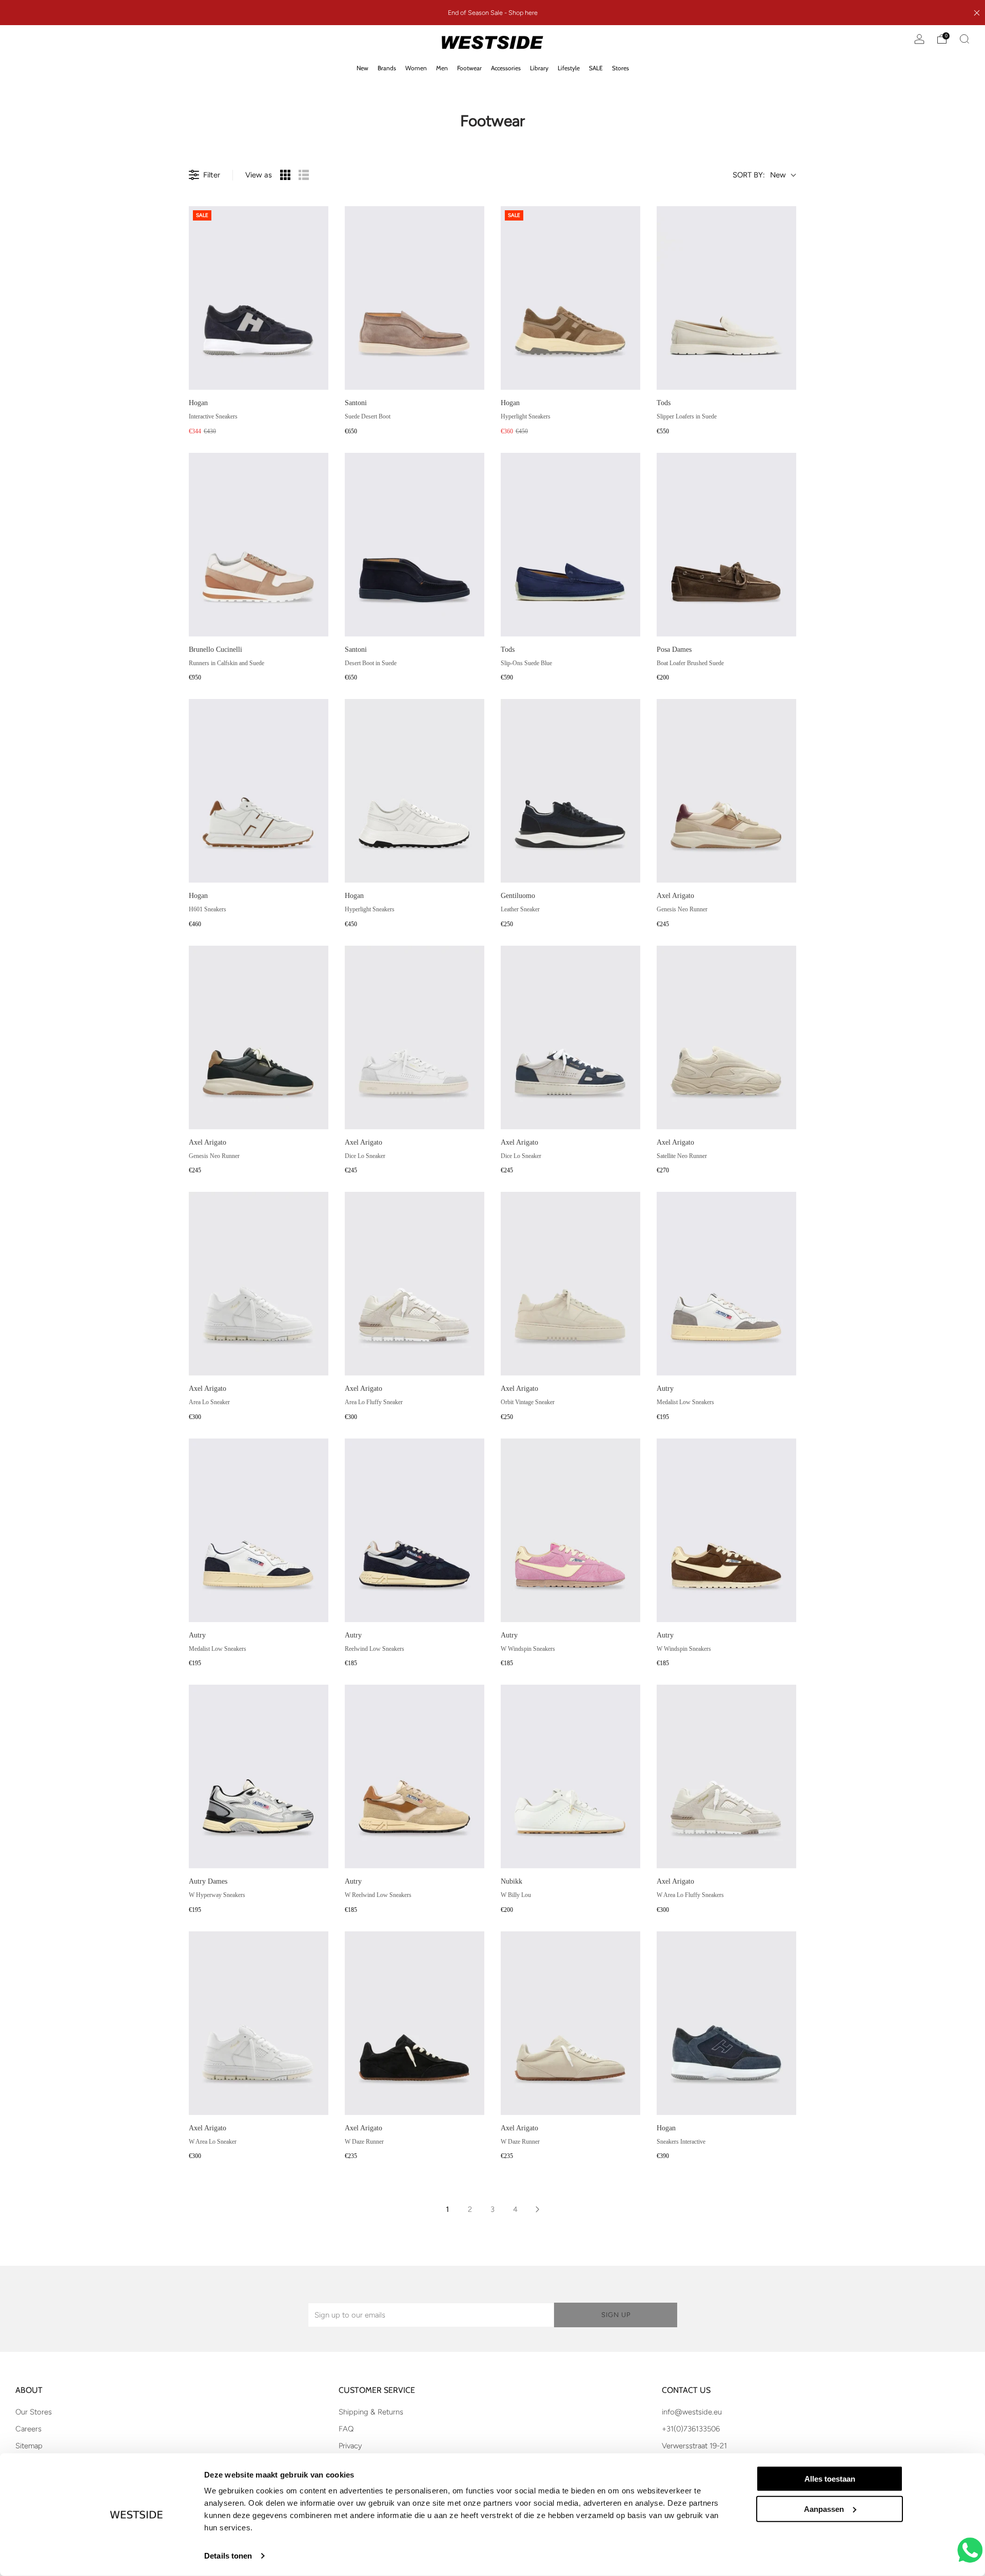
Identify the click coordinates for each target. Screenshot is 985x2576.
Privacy (350, 2446)
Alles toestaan (830, 2479)
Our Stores (34, 2412)
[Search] (964, 39)
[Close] (977, 13)
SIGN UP (616, 2315)
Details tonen (228, 2556)
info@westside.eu (692, 2412)
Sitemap (29, 2446)
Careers (28, 2429)
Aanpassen (824, 2509)
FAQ (346, 2429)
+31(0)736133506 (691, 2429)
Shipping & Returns (371, 2412)
